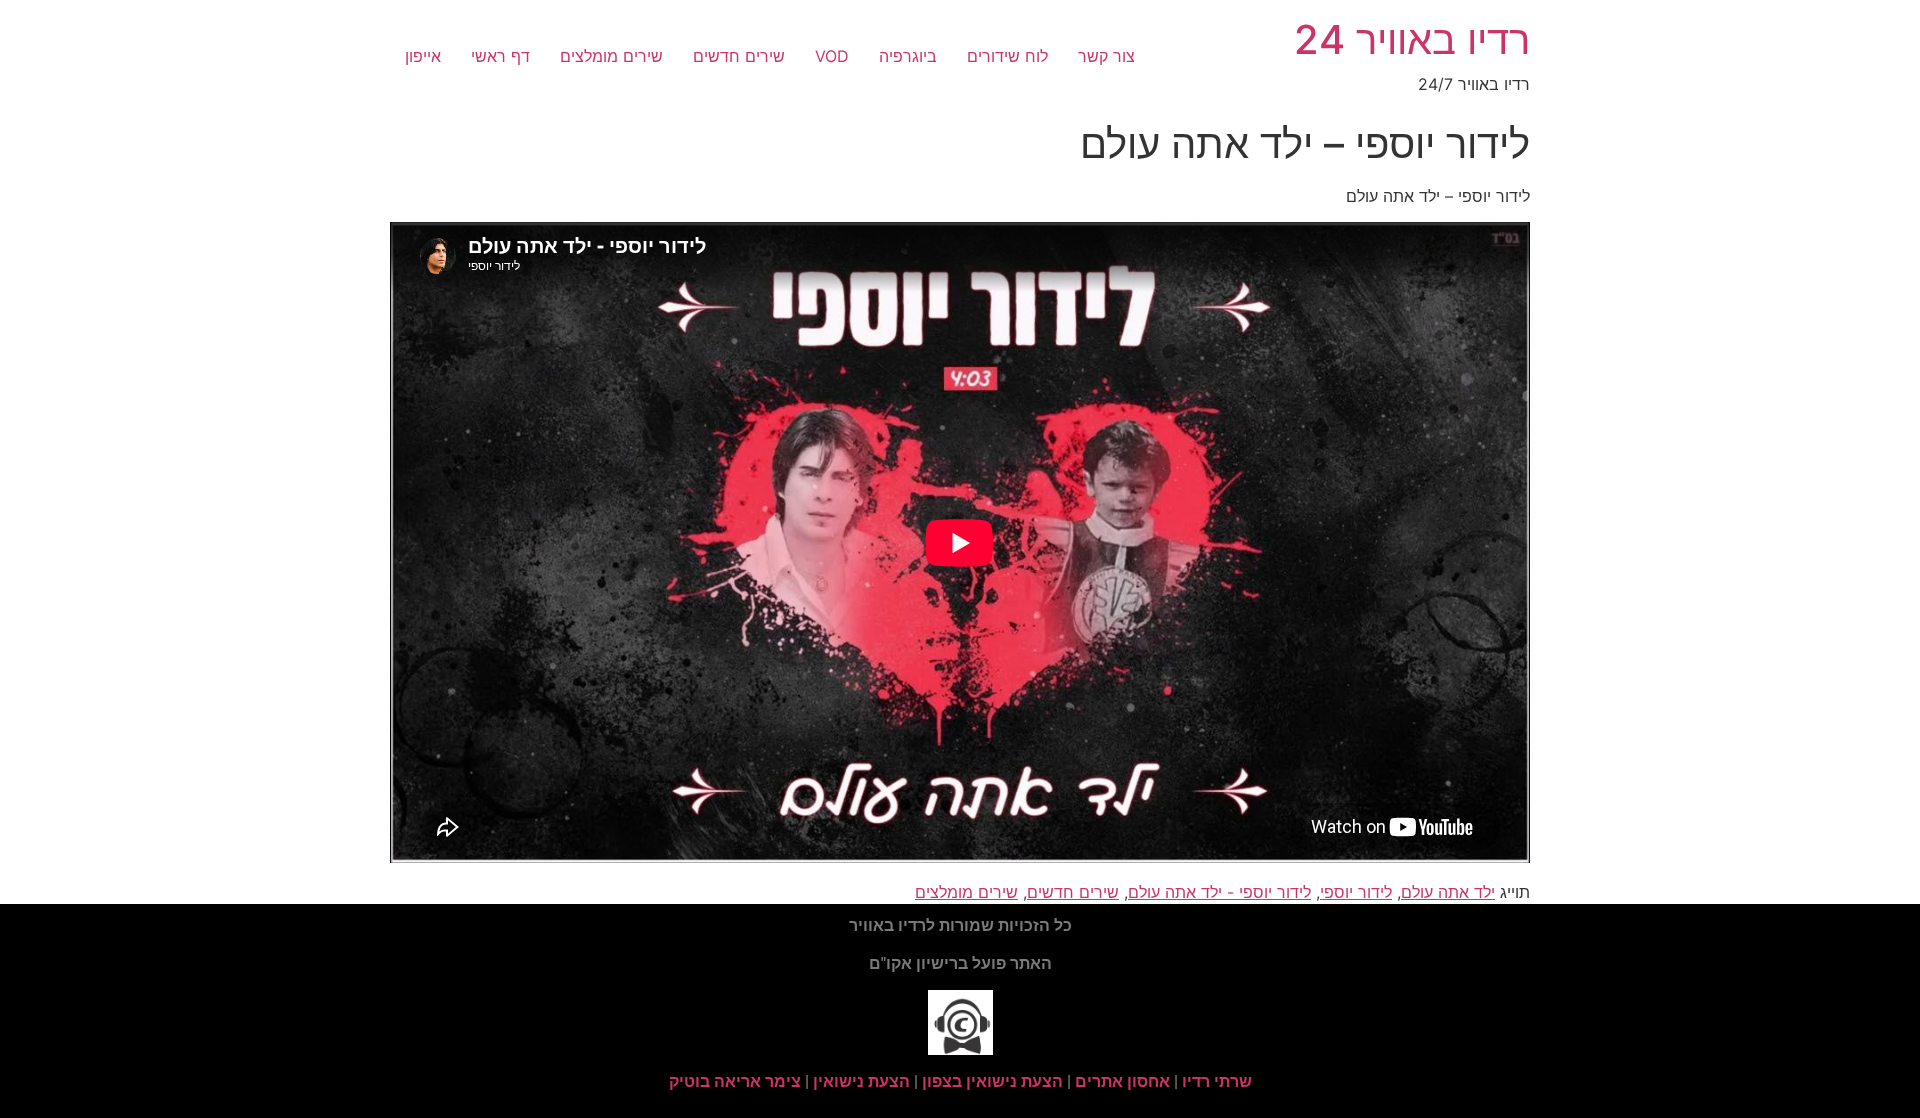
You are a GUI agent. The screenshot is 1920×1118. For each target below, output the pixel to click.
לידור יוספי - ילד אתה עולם (1219, 892)
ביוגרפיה (908, 56)
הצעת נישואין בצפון (992, 1081)
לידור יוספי (1356, 892)
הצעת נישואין (861, 1081)
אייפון (423, 56)
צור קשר (1106, 56)
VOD (832, 56)
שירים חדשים (739, 56)
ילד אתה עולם (1448, 892)
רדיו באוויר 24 (1412, 39)
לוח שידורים (1007, 56)
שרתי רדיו (1217, 1081)
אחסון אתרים (1122, 1081)
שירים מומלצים (611, 56)
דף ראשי (500, 56)
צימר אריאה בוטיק (735, 1081)
